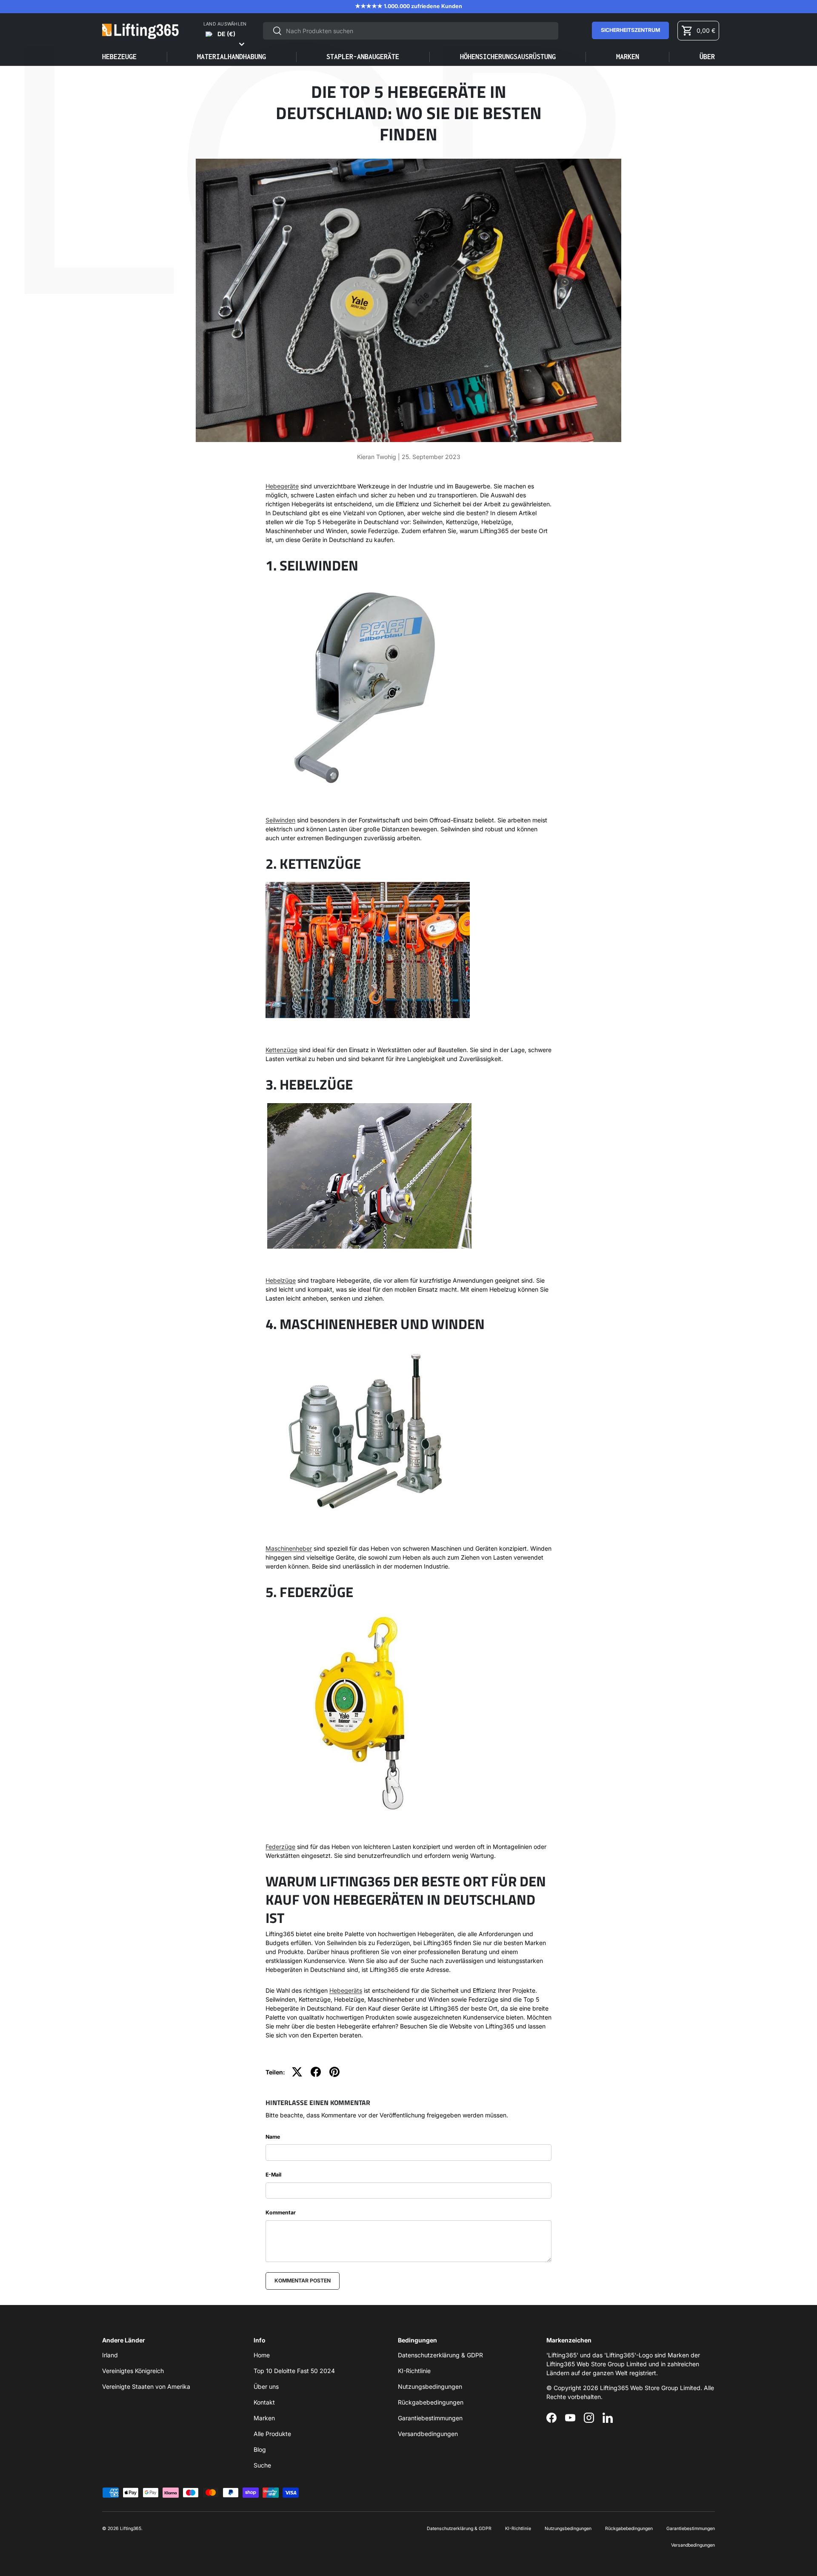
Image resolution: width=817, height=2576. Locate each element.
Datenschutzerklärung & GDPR (440, 2355)
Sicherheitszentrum (630, 30)
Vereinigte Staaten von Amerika (146, 2386)
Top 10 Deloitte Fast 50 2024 (294, 2371)
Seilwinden (280, 820)
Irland (110, 2355)
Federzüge (280, 1847)
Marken (628, 57)
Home (262, 2355)
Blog (260, 2449)
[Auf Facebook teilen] (316, 2072)
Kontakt (264, 2402)
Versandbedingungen (428, 2434)
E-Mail (273, 2175)
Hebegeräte (282, 486)
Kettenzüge (281, 1050)
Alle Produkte (272, 2434)
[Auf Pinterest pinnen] (334, 2072)
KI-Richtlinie (414, 2371)
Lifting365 (131, 2529)
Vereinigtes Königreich (133, 2371)
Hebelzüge (281, 1280)
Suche (262, 2465)
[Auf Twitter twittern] (297, 2072)
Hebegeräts (346, 1990)
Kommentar (281, 2212)
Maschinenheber (289, 1548)
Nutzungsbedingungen (430, 2386)
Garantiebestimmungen (430, 2418)
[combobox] (411, 31)
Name (273, 2137)
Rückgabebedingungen (431, 2402)
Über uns (266, 2386)
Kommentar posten (303, 2281)
